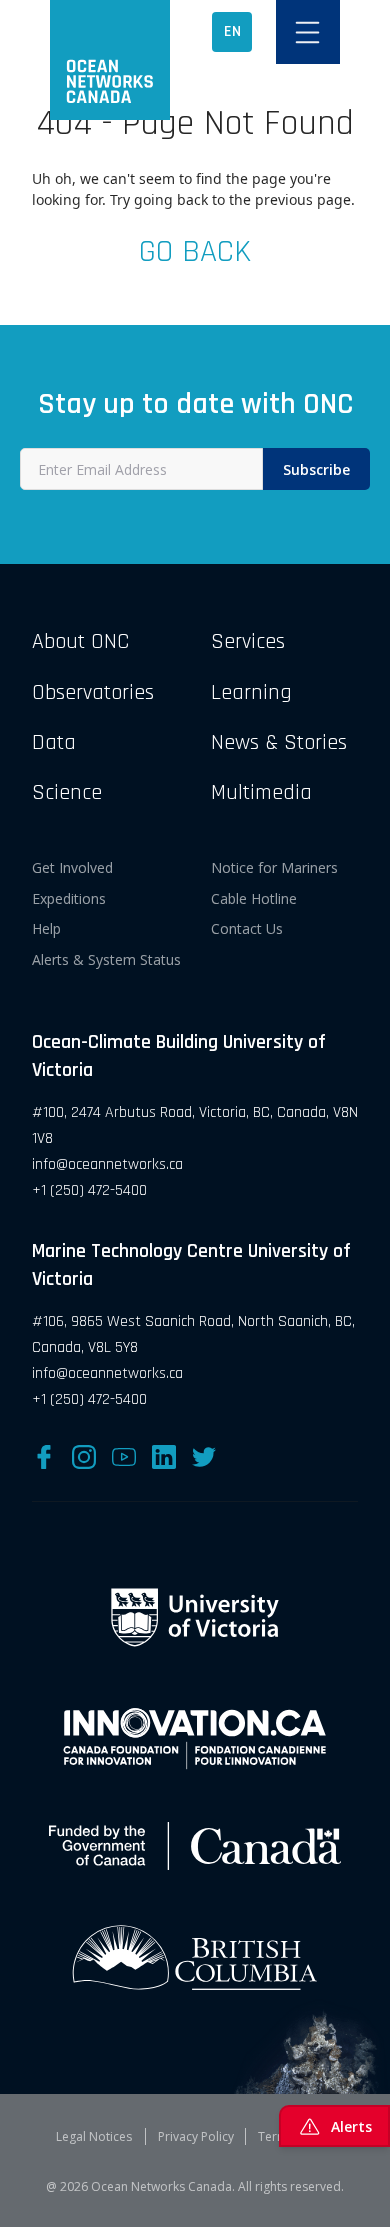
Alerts (351, 2126)
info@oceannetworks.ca (107, 1164)
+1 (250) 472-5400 (89, 1190)
